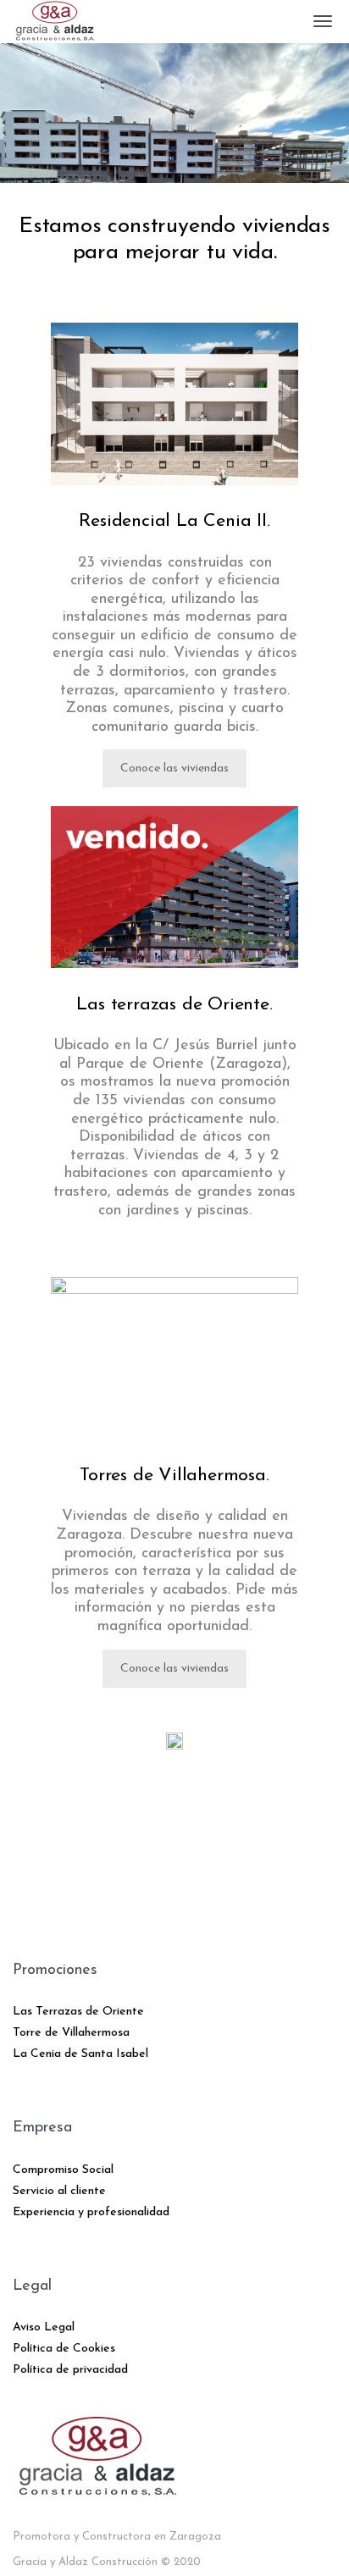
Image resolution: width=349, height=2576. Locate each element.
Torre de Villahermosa (71, 2033)
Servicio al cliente (59, 2191)
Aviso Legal (44, 2327)
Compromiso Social (63, 2170)
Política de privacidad (70, 2370)
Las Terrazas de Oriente (78, 2012)
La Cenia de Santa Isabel (80, 2054)
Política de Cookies (64, 2349)
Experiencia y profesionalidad (91, 2212)
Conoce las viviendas (174, 768)
